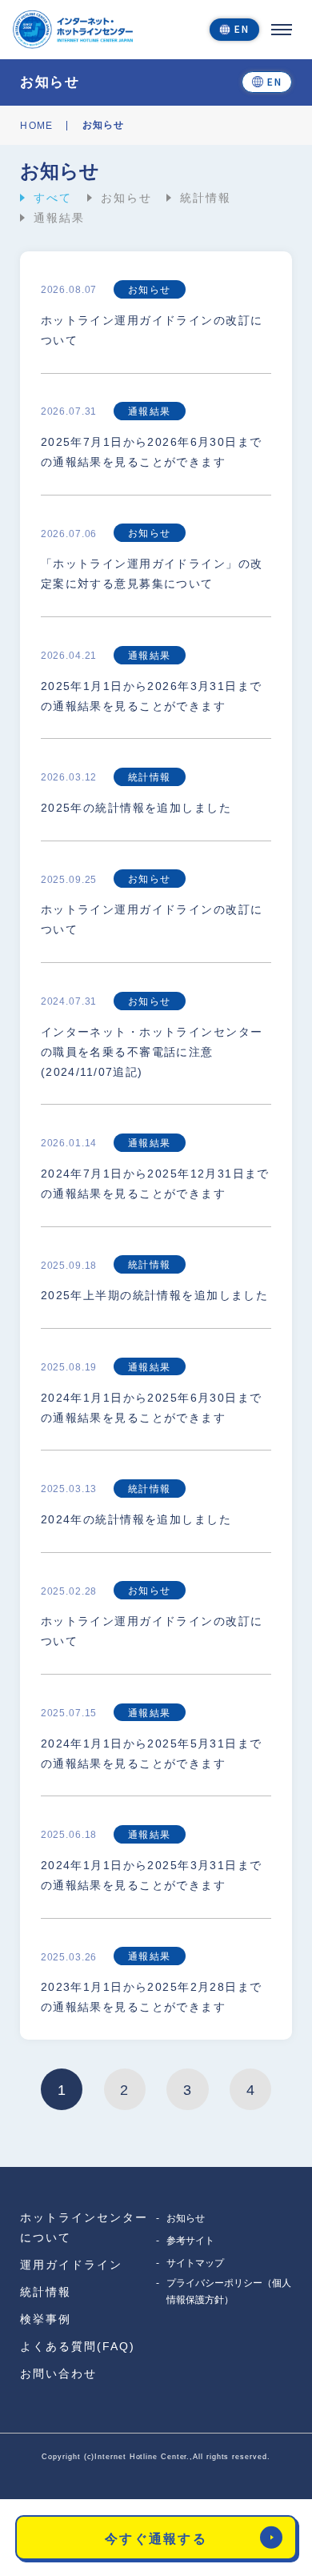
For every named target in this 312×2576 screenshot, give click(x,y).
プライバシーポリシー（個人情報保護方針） (229, 2291)
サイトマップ (195, 2263)
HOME (36, 126)
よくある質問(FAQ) (78, 2346)
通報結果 (59, 218)
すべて (53, 198)
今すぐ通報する (156, 2538)
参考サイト (190, 2241)
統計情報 (206, 198)
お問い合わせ (58, 2373)
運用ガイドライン (71, 2265)
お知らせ (126, 198)
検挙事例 (46, 2319)
